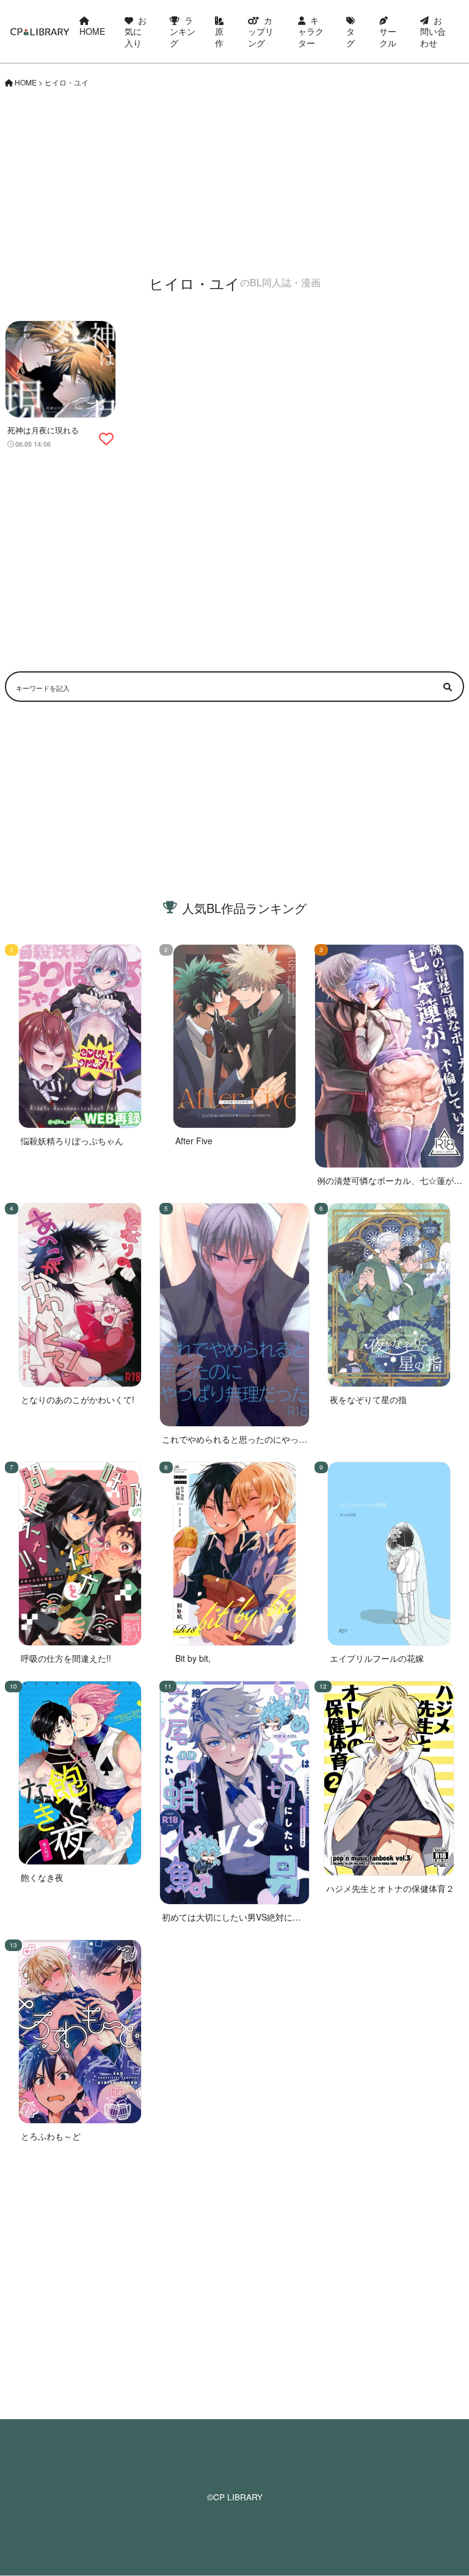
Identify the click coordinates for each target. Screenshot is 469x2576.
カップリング (261, 31)
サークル (388, 37)
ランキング (183, 31)
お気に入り (136, 31)
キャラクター (311, 31)
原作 (219, 37)
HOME (92, 31)
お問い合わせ (433, 31)
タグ (351, 37)
